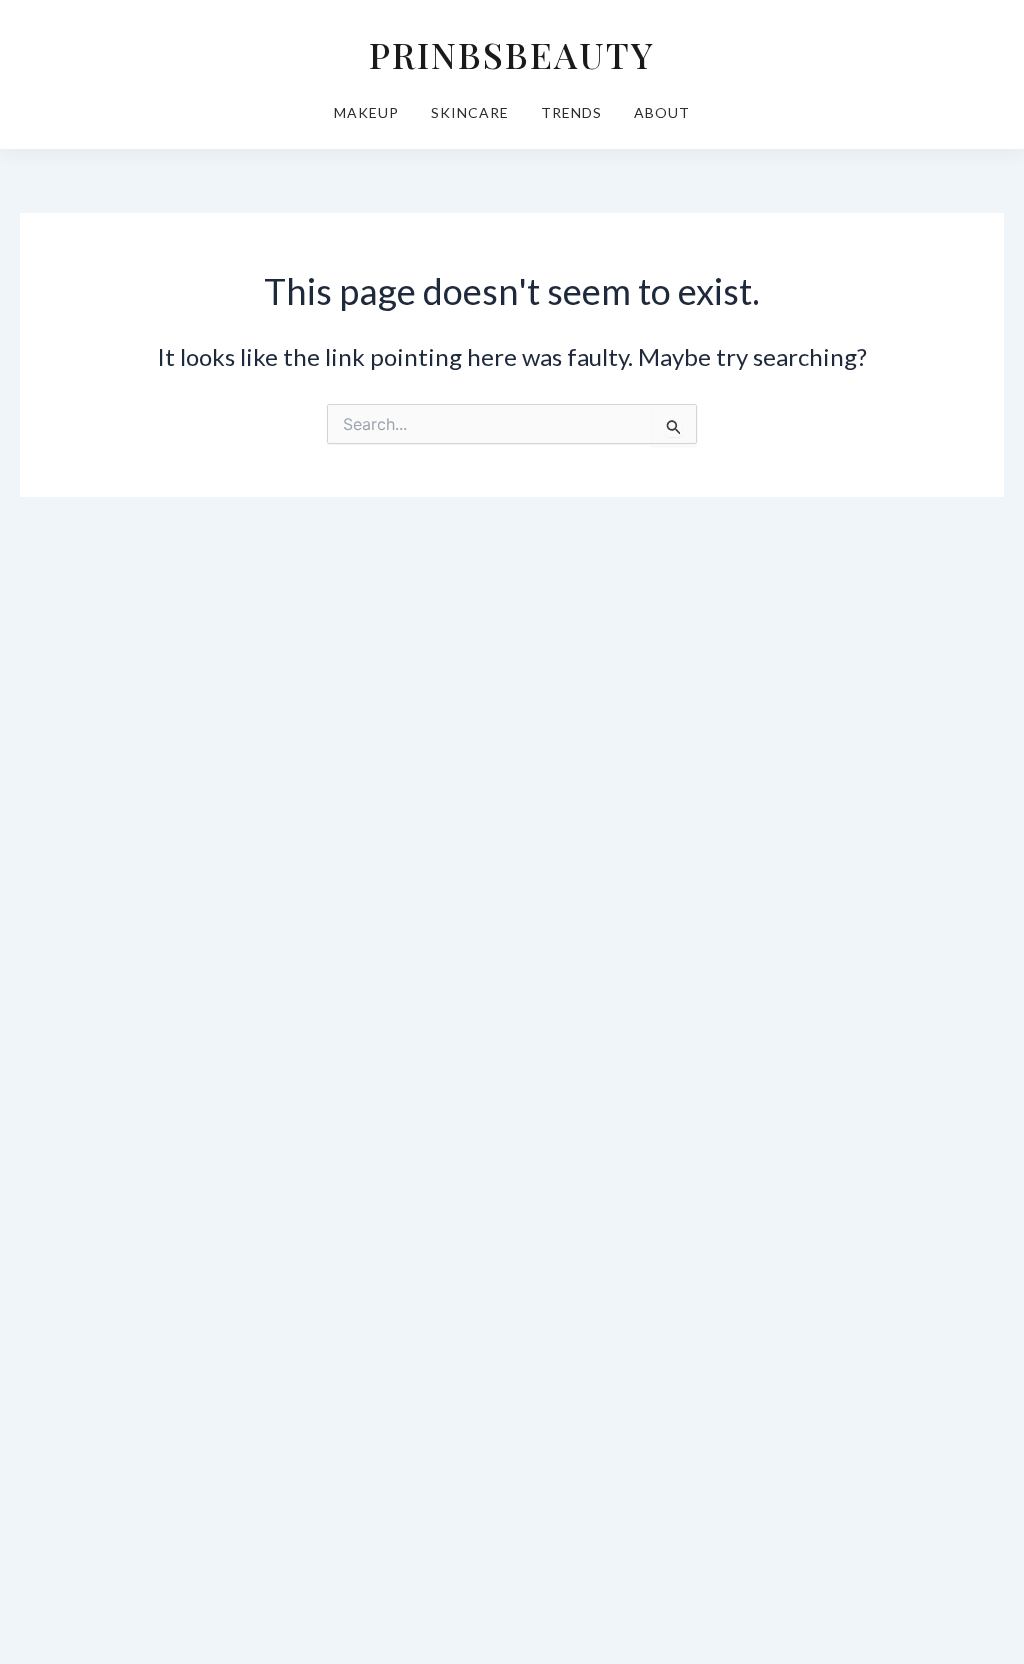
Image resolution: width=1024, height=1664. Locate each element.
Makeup (366, 112)
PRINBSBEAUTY (512, 54)
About (662, 112)
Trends (571, 112)
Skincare (470, 112)
